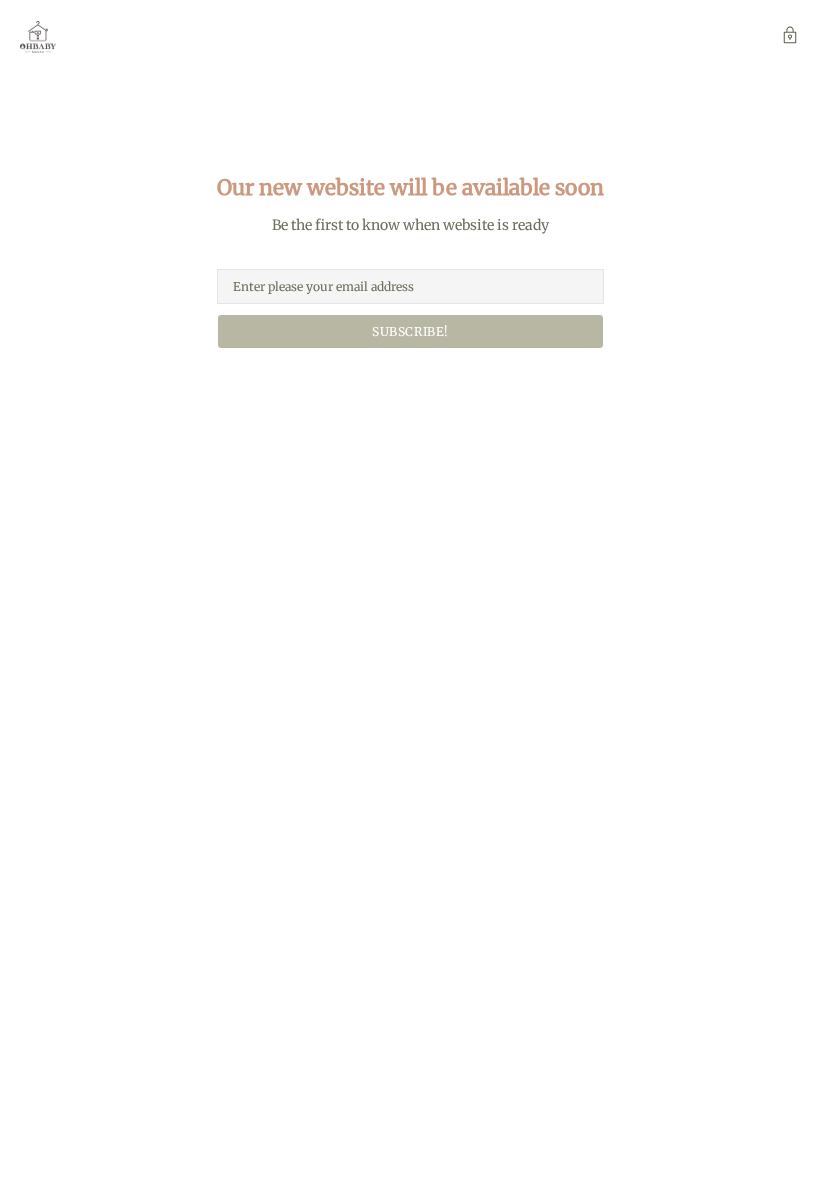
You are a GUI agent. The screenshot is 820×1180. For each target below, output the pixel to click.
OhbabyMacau (38, 37)
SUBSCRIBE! (410, 331)
